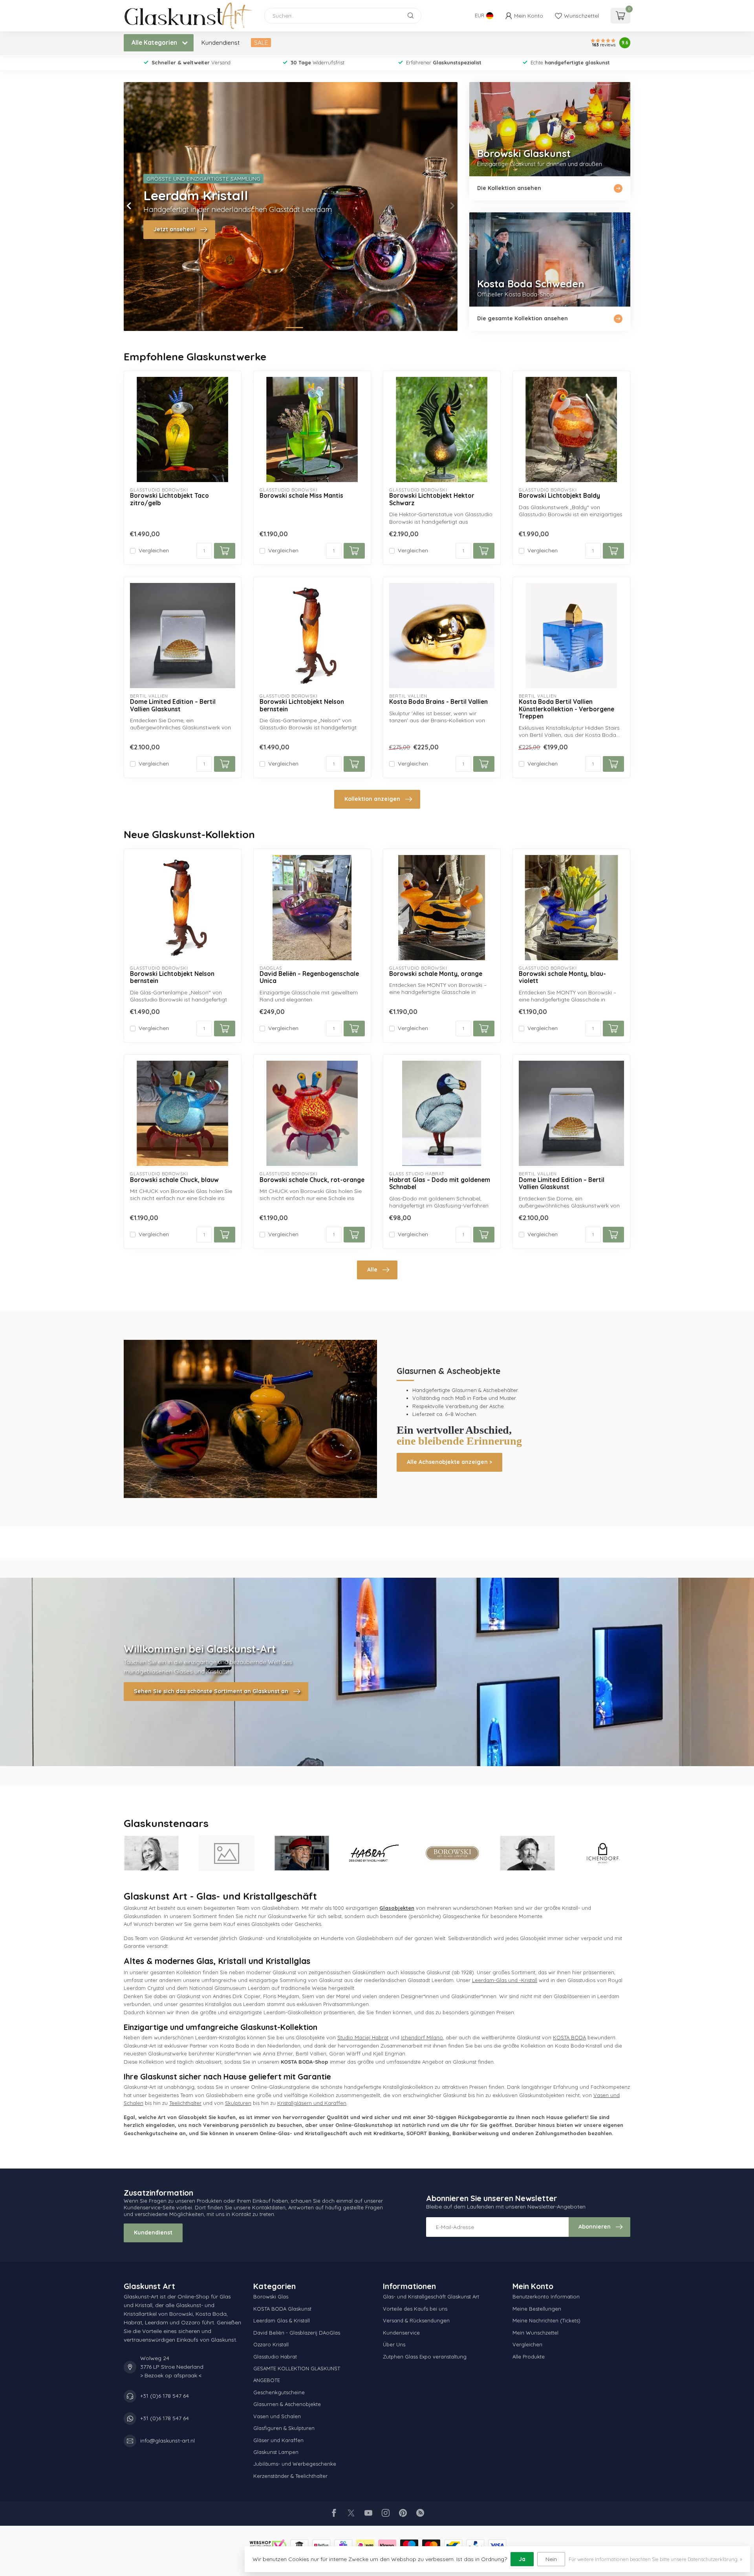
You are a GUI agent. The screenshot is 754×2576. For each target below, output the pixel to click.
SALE (261, 43)
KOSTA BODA (569, 2037)
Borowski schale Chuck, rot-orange (312, 1180)
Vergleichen (154, 551)
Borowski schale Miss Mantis (301, 496)
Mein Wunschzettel (535, 2333)
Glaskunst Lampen (276, 2452)
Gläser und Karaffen (278, 2440)
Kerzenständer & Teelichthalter (290, 2476)
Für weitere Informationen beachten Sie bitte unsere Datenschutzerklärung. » (655, 2559)
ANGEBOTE (267, 2380)
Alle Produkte (529, 2357)
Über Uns (394, 2344)
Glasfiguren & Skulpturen (284, 2428)
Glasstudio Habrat (275, 2357)
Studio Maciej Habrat (363, 2037)
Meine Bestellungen (537, 2309)
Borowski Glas (271, 2296)
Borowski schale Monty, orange (436, 974)
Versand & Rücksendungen (416, 2320)
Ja (522, 2559)
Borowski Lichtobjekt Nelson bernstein (302, 705)
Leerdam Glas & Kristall (282, 2320)
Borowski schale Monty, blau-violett (562, 977)
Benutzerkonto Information (546, 2296)
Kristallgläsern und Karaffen (312, 2103)
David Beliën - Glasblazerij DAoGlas (297, 2333)
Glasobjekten (397, 1908)
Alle (372, 1270)
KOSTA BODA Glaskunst (282, 2309)
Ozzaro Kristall (271, 2344)
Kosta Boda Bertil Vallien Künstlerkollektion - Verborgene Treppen (566, 709)
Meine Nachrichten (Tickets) (546, 2320)
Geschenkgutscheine (279, 2392)
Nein (551, 2559)
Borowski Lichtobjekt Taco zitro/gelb (169, 499)
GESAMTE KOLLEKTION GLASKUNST (297, 2368)
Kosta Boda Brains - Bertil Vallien (438, 702)
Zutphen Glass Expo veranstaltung (425, 2357)
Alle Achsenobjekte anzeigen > (449, 1462)
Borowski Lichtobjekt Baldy (559, 496)
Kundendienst (221, 43)
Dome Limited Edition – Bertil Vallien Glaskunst (173, 705)
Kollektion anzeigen (372, 799)
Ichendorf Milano (422, 2037)
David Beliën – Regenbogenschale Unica (309, 977)
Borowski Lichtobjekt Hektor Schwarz (432, 499)
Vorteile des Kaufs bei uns (415, 2309)
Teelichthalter (185, 2103)
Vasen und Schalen (277, 2416)
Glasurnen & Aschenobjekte (287, 2404)
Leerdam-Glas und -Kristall (505, 1980)
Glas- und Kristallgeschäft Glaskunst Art (431, 2296)
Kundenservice (401, 2333)
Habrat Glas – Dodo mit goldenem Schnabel (440, 1184)
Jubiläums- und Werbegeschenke (295, 2464)
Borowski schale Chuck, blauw (174, 1180)
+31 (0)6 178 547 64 (165, 2396)
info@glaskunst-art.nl (167, 2441)
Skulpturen (238, 2103)
